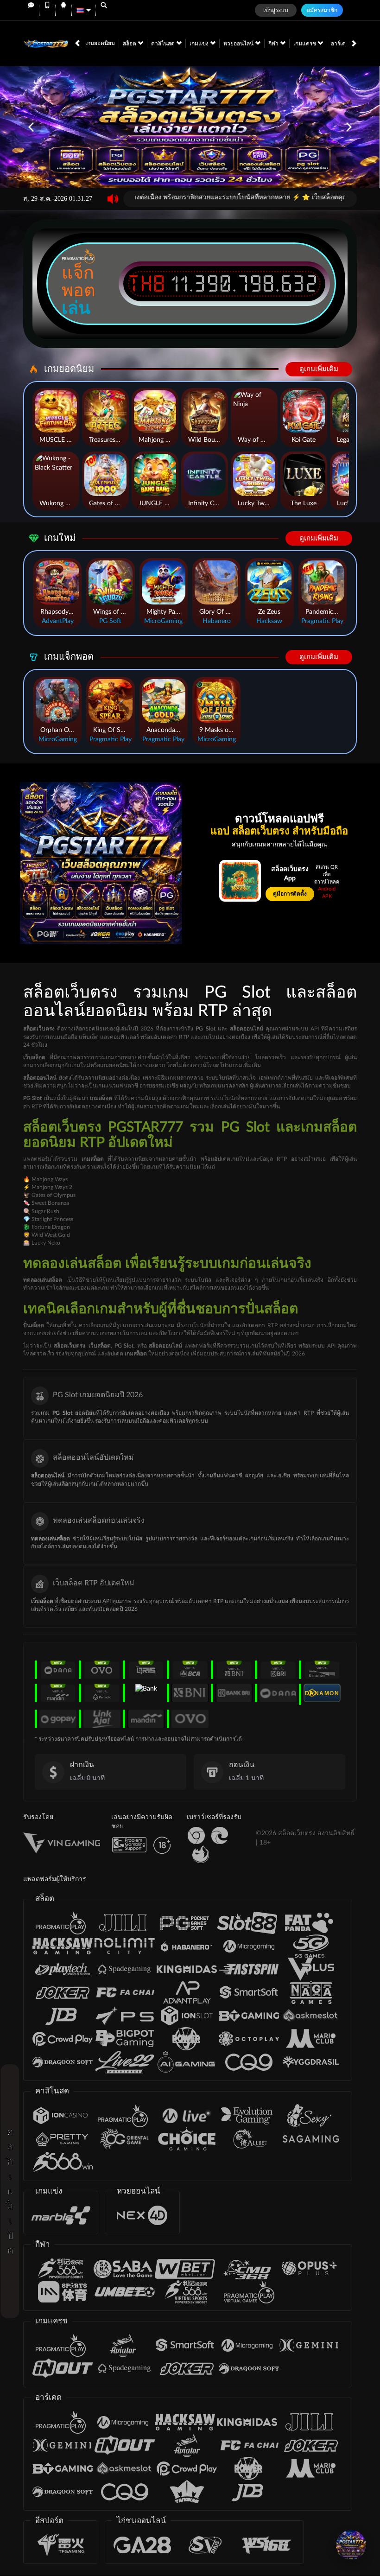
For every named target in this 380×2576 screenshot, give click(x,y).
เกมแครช (305, 44)
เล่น (76, 308)
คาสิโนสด (164, 44)
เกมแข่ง (200, 44)
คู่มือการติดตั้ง (290, 894)
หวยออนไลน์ (239, 44)
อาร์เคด (341, 44)
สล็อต (130, 44)
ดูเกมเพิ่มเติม (319, 369)
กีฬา (274, 44)
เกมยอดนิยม (100, 43)
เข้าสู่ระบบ (276, 10)
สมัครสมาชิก (322, 10)
